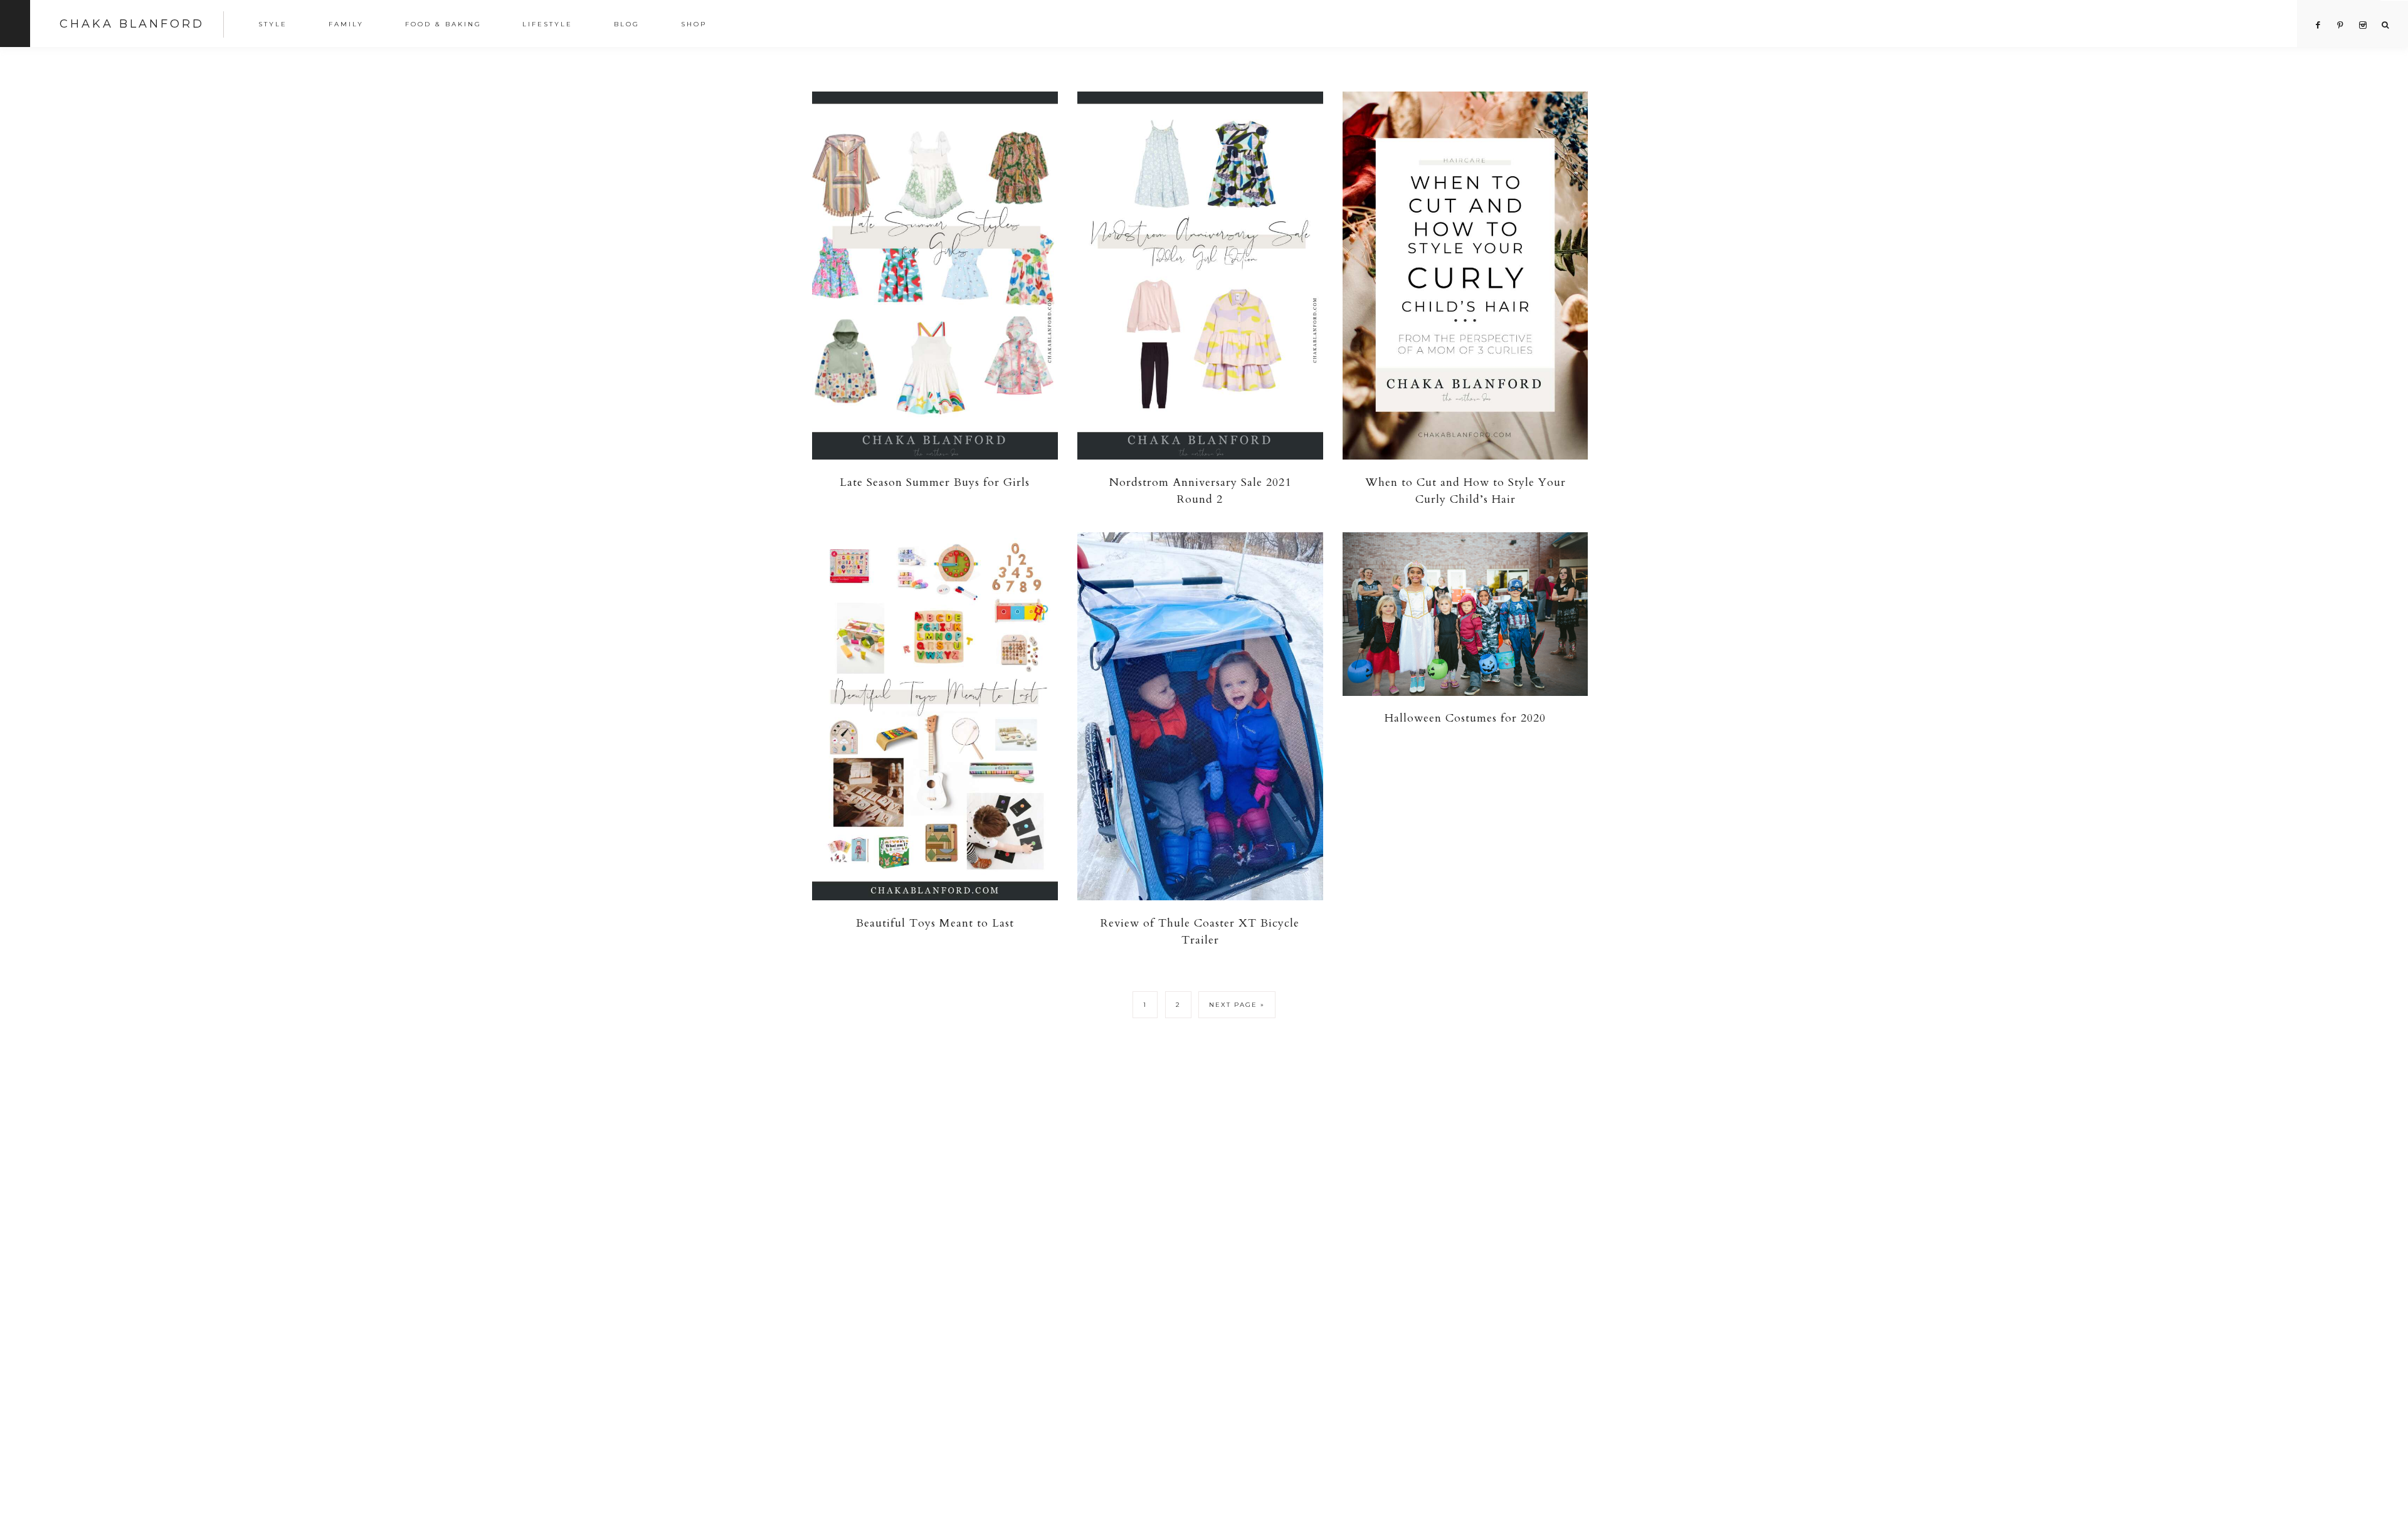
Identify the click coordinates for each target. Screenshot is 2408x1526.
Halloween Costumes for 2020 (1465, 718)
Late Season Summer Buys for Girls (935, 482)
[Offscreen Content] (15, 24)
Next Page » (1237, 1005)
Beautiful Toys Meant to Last (935, 923)
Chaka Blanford (132, 24)
